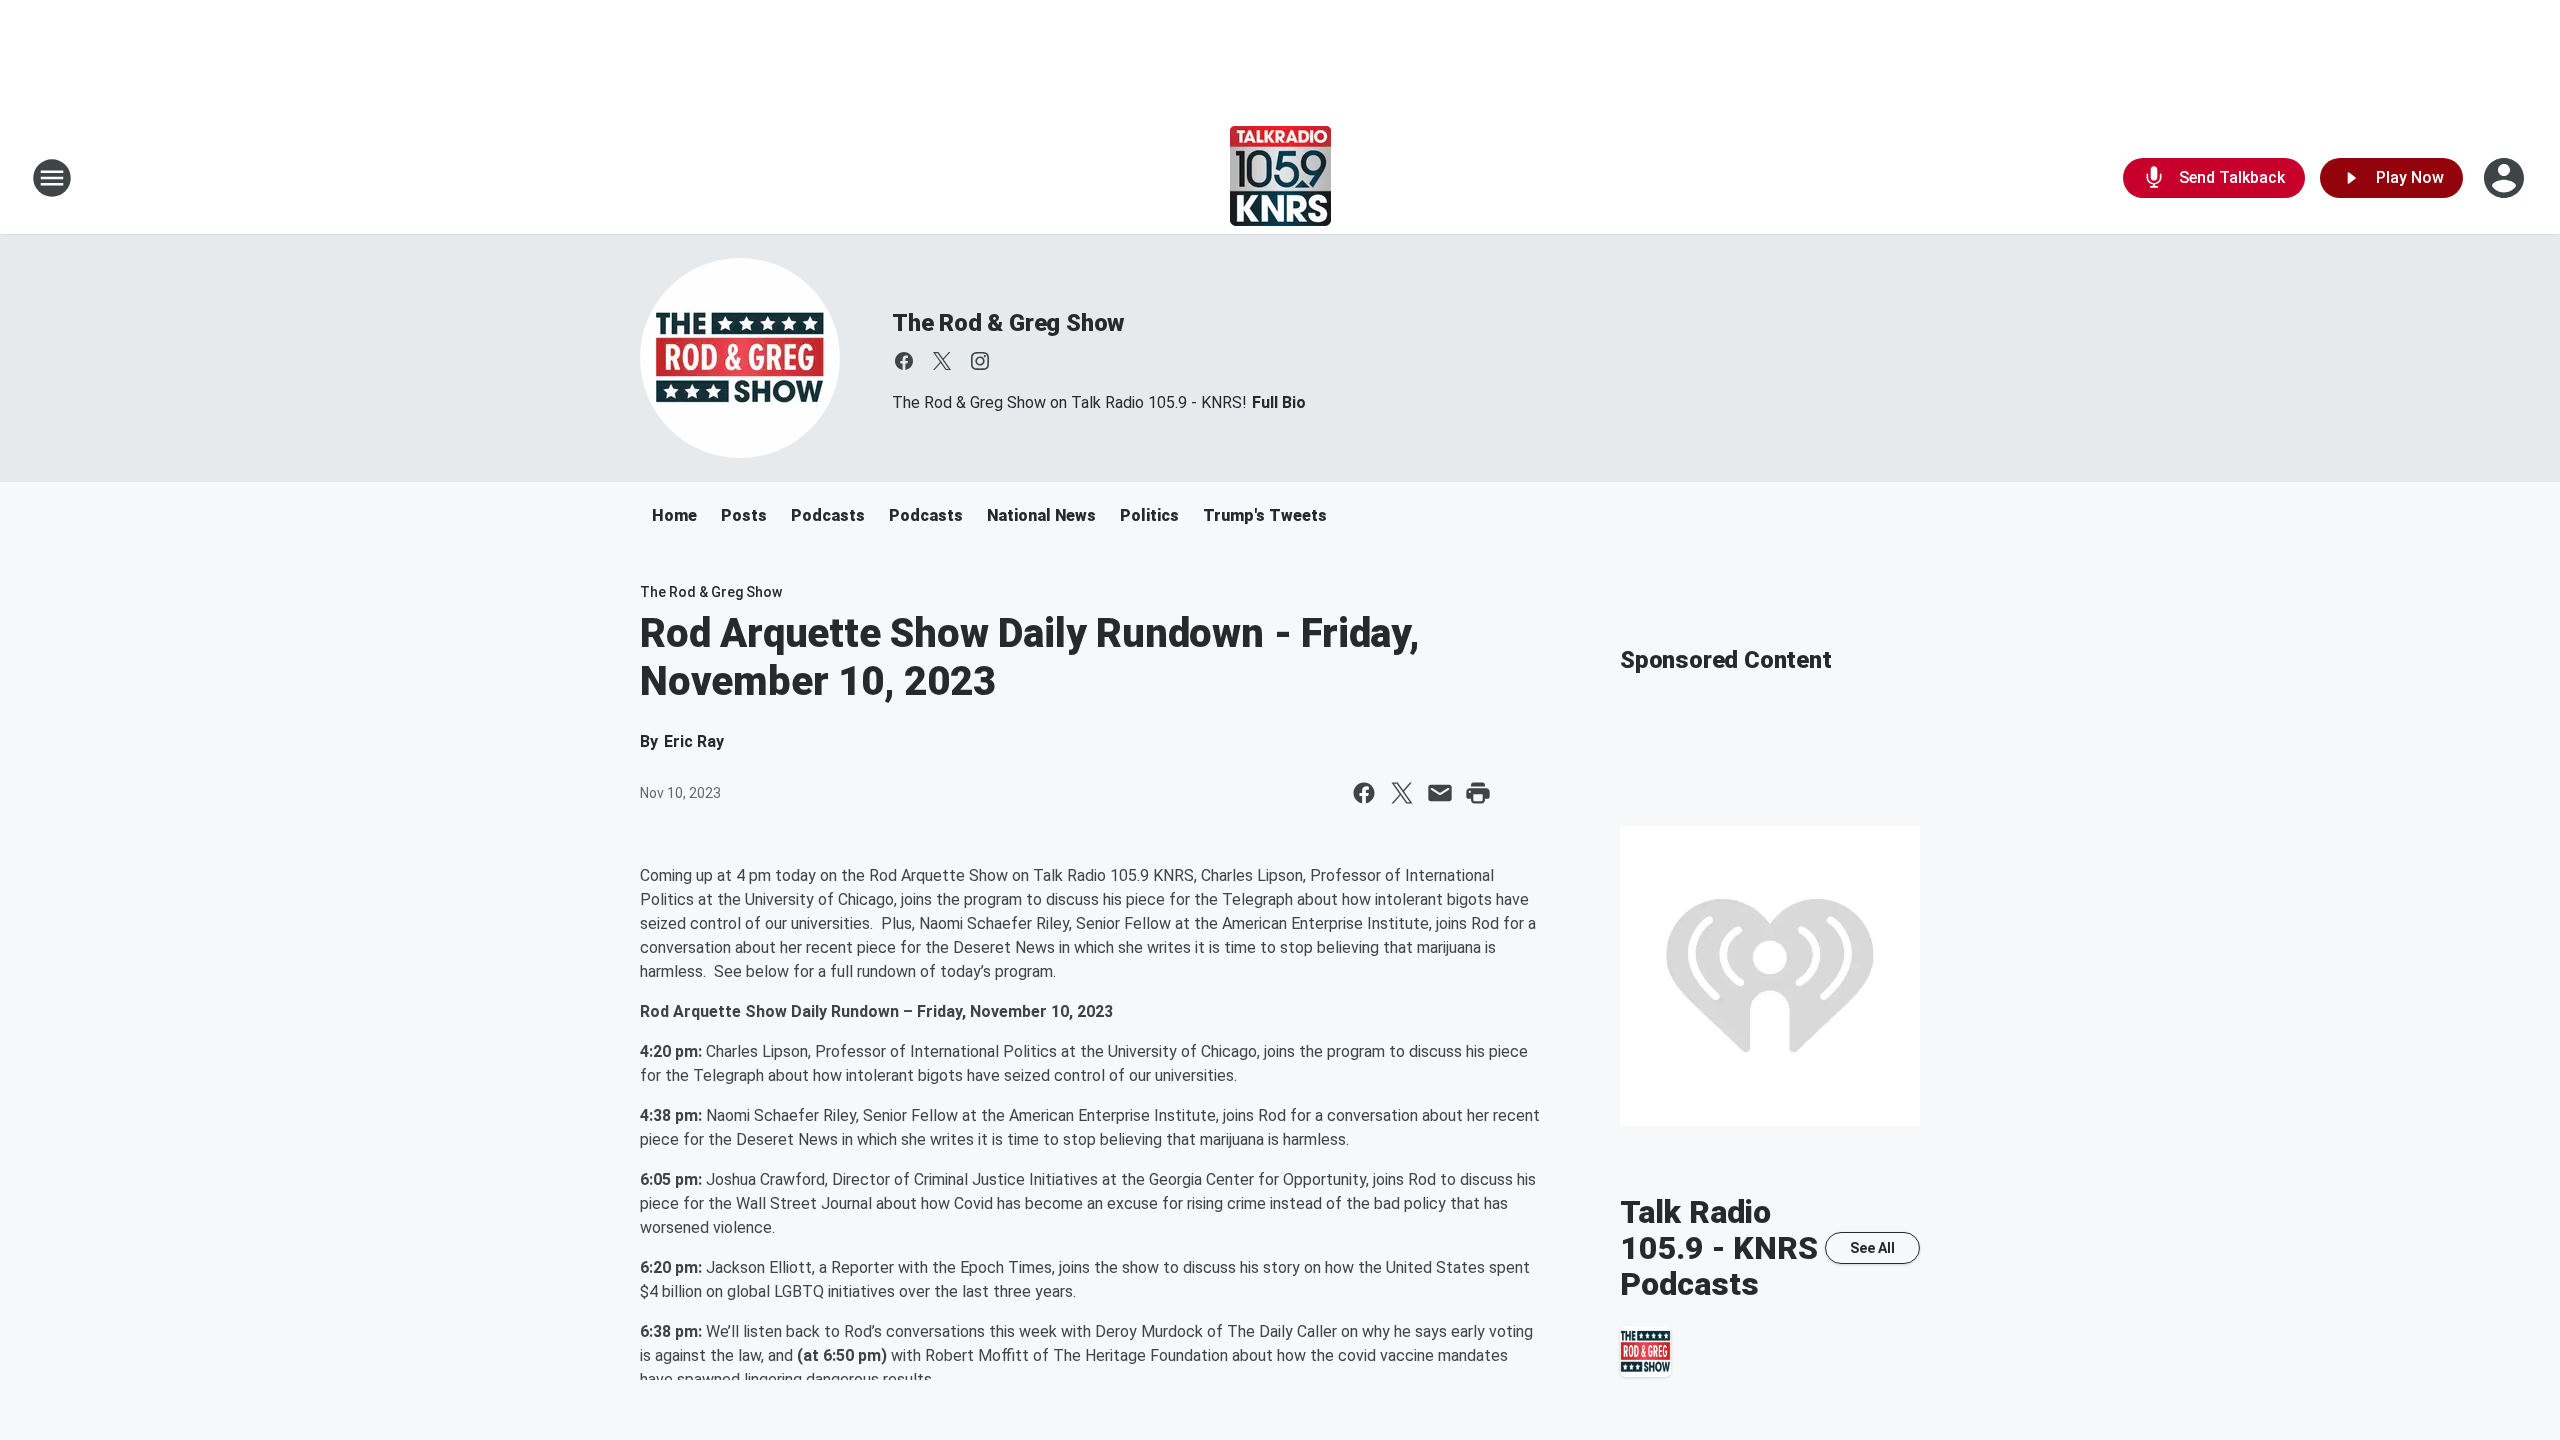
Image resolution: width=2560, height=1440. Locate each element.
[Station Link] (1280, 178)
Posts (744, 515)
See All (1872, 1248)
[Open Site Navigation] (52, 178)
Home (674, 515)
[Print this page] (1478, 793)
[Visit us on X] (942, 361)
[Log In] (2506, 178)
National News (1041, 515)
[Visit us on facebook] (904, 361)
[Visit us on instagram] (980, 361)
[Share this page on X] (1402, 793)
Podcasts (828, 515)
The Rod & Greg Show (1008, 323)
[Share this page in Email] (1440, 793)
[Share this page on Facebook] (1364, 793)
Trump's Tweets (1265, 515)
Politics (1149, 515)
